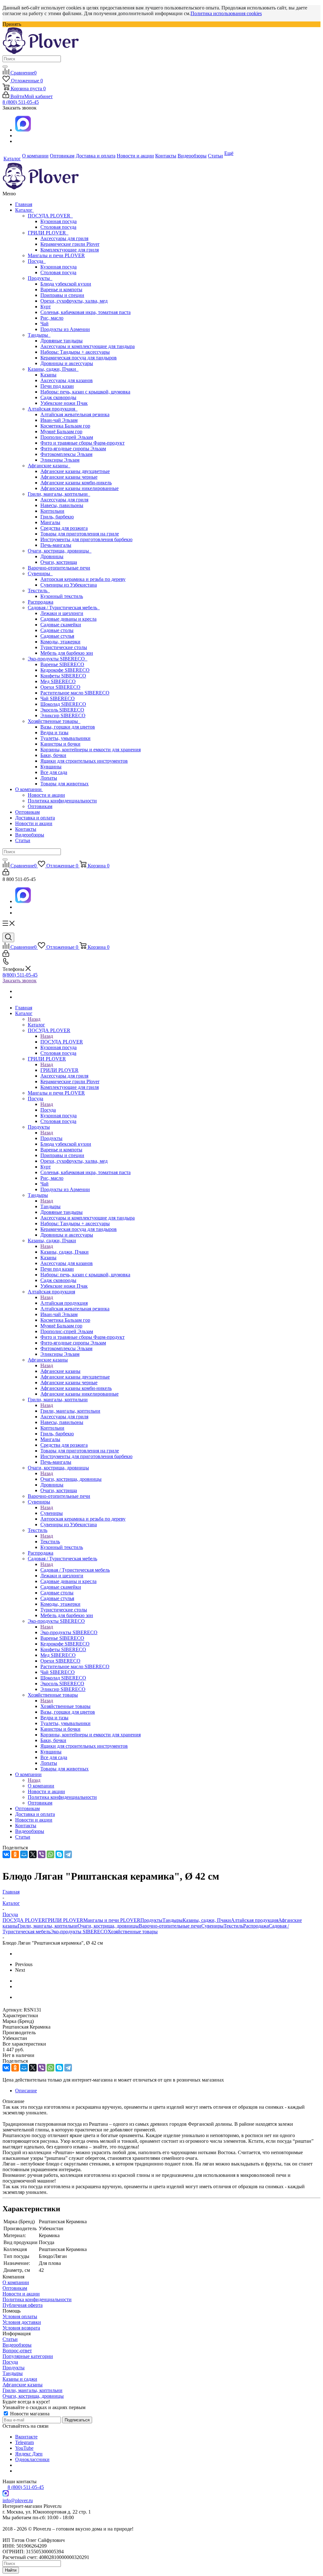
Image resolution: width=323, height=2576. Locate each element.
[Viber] (42, 1854)
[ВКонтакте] (6, 1854)
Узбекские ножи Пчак (64, 403)
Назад (34, 1019)
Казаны (48, 375)
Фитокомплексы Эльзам (66, 454)
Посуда (37, 261)
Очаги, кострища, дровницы (60, 551)
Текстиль (39, 591)
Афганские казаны (49, 466)
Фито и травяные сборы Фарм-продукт (82, 443)
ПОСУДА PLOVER (50, 216)
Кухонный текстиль (62, 596)
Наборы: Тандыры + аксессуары (75, 352)
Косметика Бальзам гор (65, 426)
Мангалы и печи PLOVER (56, 255)
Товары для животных (65, 784)
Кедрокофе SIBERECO (65, 670)
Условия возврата (21, 2328)
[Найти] (5, 67)
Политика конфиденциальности (62, 801)
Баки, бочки (53, 755)
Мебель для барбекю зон (67, 653)
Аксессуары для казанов (67, 380)
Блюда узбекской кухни (66, 284)
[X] (33, 1854)
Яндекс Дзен (29, 2454)
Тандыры (39, 335)
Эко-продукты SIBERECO (58, 659)
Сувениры (40, 573)
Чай (44, 324)
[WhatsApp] (50, 1854)
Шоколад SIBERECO (63, 704)
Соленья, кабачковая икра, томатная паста (85, 312)
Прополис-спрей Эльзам (67, 437)
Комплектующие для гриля (70, 250)
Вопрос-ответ (17, 2351)
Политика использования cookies (226, 13)
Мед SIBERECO (58, 681)
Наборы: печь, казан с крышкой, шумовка (85, 392)
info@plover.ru (18, 2500)
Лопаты (49, 778)
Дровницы (52, 556)
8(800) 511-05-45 (20, 975)
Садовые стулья (57, 636)
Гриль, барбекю (57, 517)
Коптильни (52, 511)
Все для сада (54, 772)
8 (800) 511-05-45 (21, 102)
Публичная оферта (23, 2305)
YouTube (24, 2448)
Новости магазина (29, 2414)
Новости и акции (46, 795)
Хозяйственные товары (54, 721)
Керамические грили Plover (70, 244)
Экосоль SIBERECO (62, 710)
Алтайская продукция (53, 409)
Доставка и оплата (35, 818)
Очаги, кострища (59, 562)
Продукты (40, 278)
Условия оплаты (20, 2316)
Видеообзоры (30, 835)
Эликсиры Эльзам (60, 460)
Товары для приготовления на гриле (80, 534)
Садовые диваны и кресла (68, 619)
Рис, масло (52, 318)
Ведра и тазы (54, 733)
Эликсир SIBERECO (63, 715)
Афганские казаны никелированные (79, 488)
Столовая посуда (58, 227)
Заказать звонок (20, 981)
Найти (11, 2570)
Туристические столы (64, 647)
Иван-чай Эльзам (59, 420)
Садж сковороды (58, 397)
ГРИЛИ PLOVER (48, 233)
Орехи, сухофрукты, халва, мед (74, 301)
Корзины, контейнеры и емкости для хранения (91, 750)
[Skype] (59, 1854)
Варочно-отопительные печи (59, 568)
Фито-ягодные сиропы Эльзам (73, 449)
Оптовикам (40, 806)
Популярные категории (28, 2356)
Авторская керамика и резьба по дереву (83, 579)
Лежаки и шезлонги (62, 613)
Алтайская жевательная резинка (75, 414)
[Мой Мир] (24, 1854)
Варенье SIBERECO (62, 664)
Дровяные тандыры (62, 341)
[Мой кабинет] (6, 874)
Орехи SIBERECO (60, 687)
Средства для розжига (64, 528)
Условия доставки (22, 2322)
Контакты (26, 829)
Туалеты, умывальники (65, 738)
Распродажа (41, 602)
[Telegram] (68, 1854)
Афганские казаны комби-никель (76, 483)
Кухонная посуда (59, 221)
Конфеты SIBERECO (63, 676)
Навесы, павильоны (62, 505)
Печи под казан (57, 386)
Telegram (24, 2442)
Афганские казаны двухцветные (75, 471)
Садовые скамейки (61, 625)
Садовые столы (57, 630)
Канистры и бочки (60, 744)
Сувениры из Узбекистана (69, 585)
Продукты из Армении (65, 329)
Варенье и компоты (61, 290)
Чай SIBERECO (58, 698)
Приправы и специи (62, 295)
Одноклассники (32, 2459)
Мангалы (50, 522)
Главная (24, 204)
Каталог (24, 210)
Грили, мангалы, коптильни (59, 494)
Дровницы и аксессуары (67, 363)
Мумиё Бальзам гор (61, 431)
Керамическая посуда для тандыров (79, 358)
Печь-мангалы (56, 545)
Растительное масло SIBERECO (75, 693)
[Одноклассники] (15, 1854)
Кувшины (51, 767)
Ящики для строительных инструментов (84, 761)
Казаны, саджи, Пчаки (53, 369)
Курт (46, 307)
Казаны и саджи (20, 2379)
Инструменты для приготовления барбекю (86, 539)
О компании (29, 789)
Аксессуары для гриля (64, 238)
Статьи (23, 840)
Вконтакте (26, 2437)
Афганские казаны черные (69, 477)
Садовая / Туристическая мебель (64, 608)
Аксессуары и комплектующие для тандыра (88, 346)
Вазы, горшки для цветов (68, 727)
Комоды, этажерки (60, 642)
